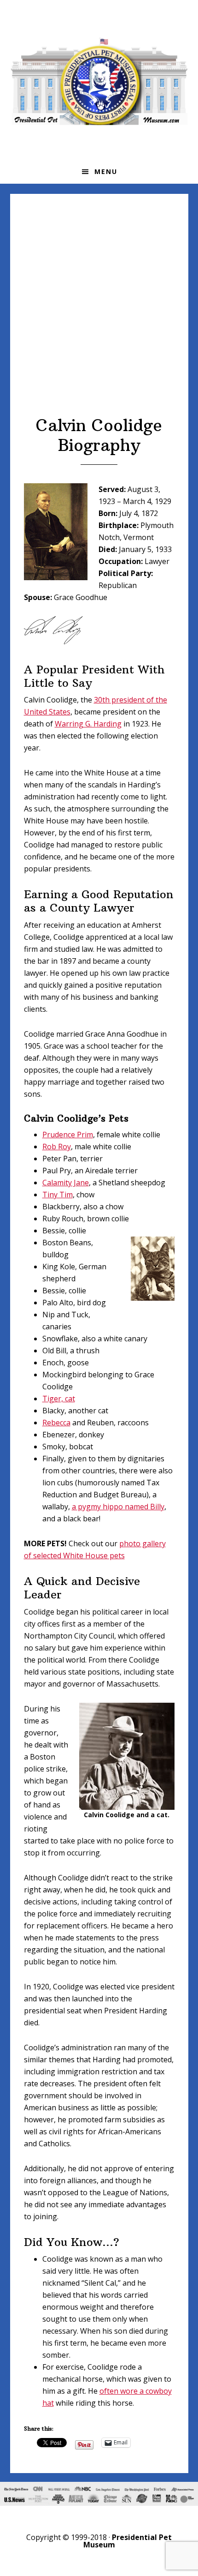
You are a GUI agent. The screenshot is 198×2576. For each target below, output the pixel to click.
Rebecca (56, 1423)
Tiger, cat (59, 1399)
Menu (106, 171)
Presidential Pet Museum (99, 81)
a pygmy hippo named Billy (118, 1507)
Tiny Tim (58, 1195)
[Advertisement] (99, 312)
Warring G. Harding (88, 724)
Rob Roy (57, 1147)
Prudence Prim (68, 1135)
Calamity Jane (66, 1183)
